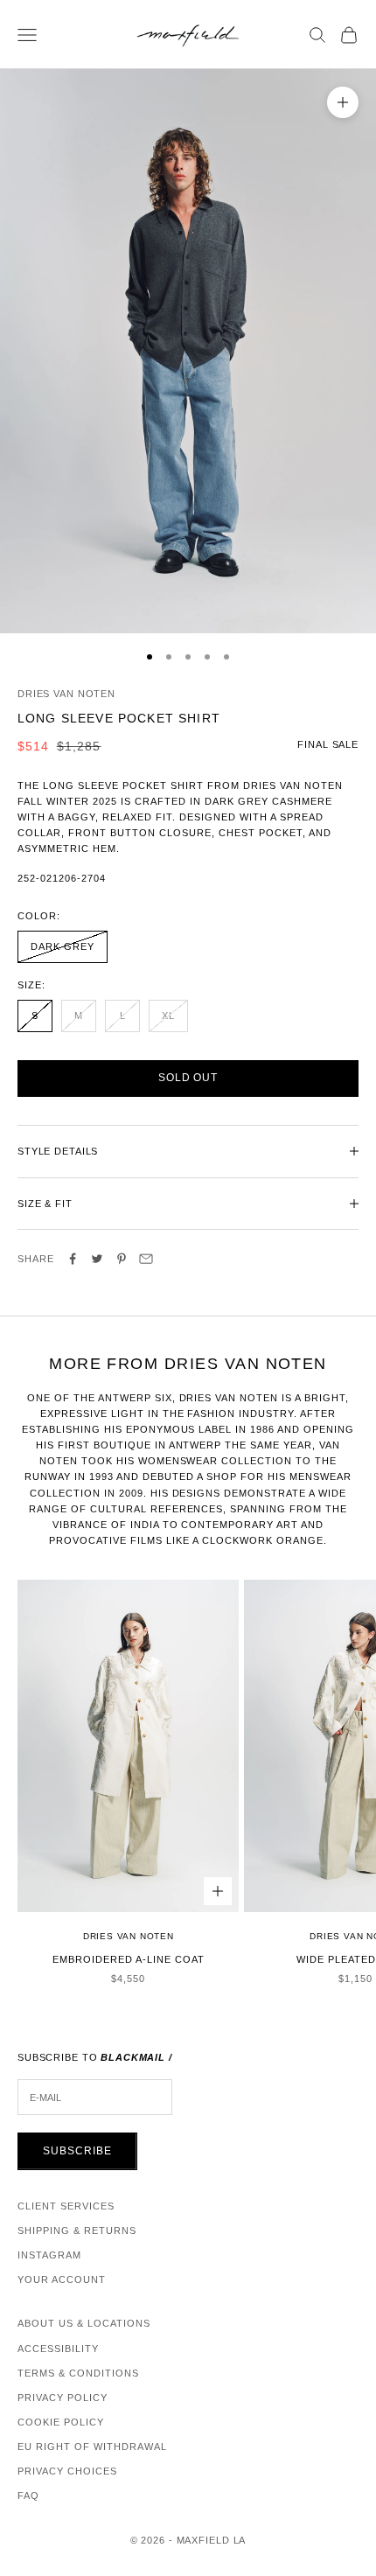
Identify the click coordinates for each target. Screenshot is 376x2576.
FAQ (28, 2496)
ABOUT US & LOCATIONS (84, 2323)
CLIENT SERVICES (66, 2206)
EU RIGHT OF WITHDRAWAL (92, 2447)
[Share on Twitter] (97, 1259)
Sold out (188, 1078)
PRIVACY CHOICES (67, 2471)
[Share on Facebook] (73, 1259)
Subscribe (77, 2151)
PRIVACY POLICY (63, 2398)
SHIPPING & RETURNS (77, 2230)
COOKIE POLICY (61, 2422)
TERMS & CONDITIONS (78, 2373)
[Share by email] (146, 1259)
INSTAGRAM (49, 2255)
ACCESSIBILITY (58, 2349)
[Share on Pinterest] (122, 1259)
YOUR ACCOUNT (62, 2279)
